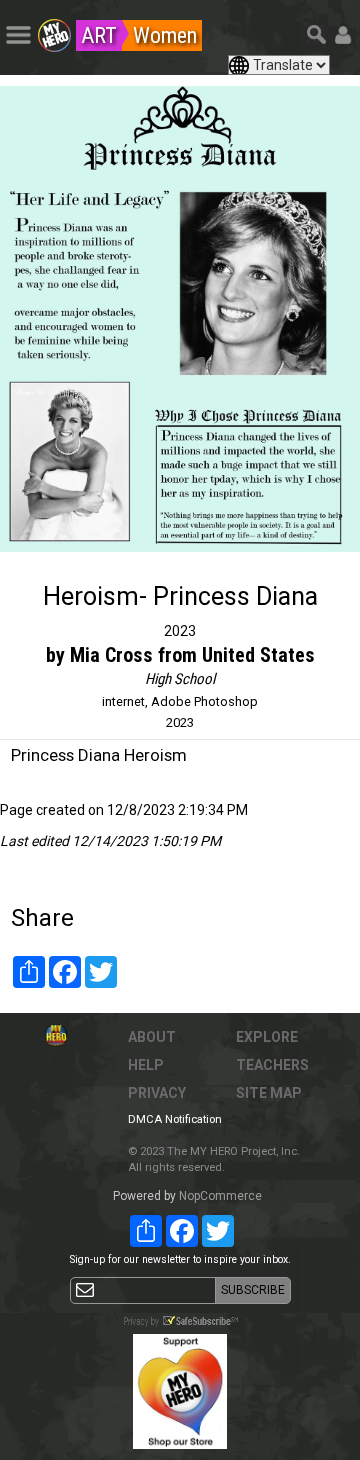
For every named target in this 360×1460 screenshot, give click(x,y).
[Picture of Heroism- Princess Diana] (180, 319)
